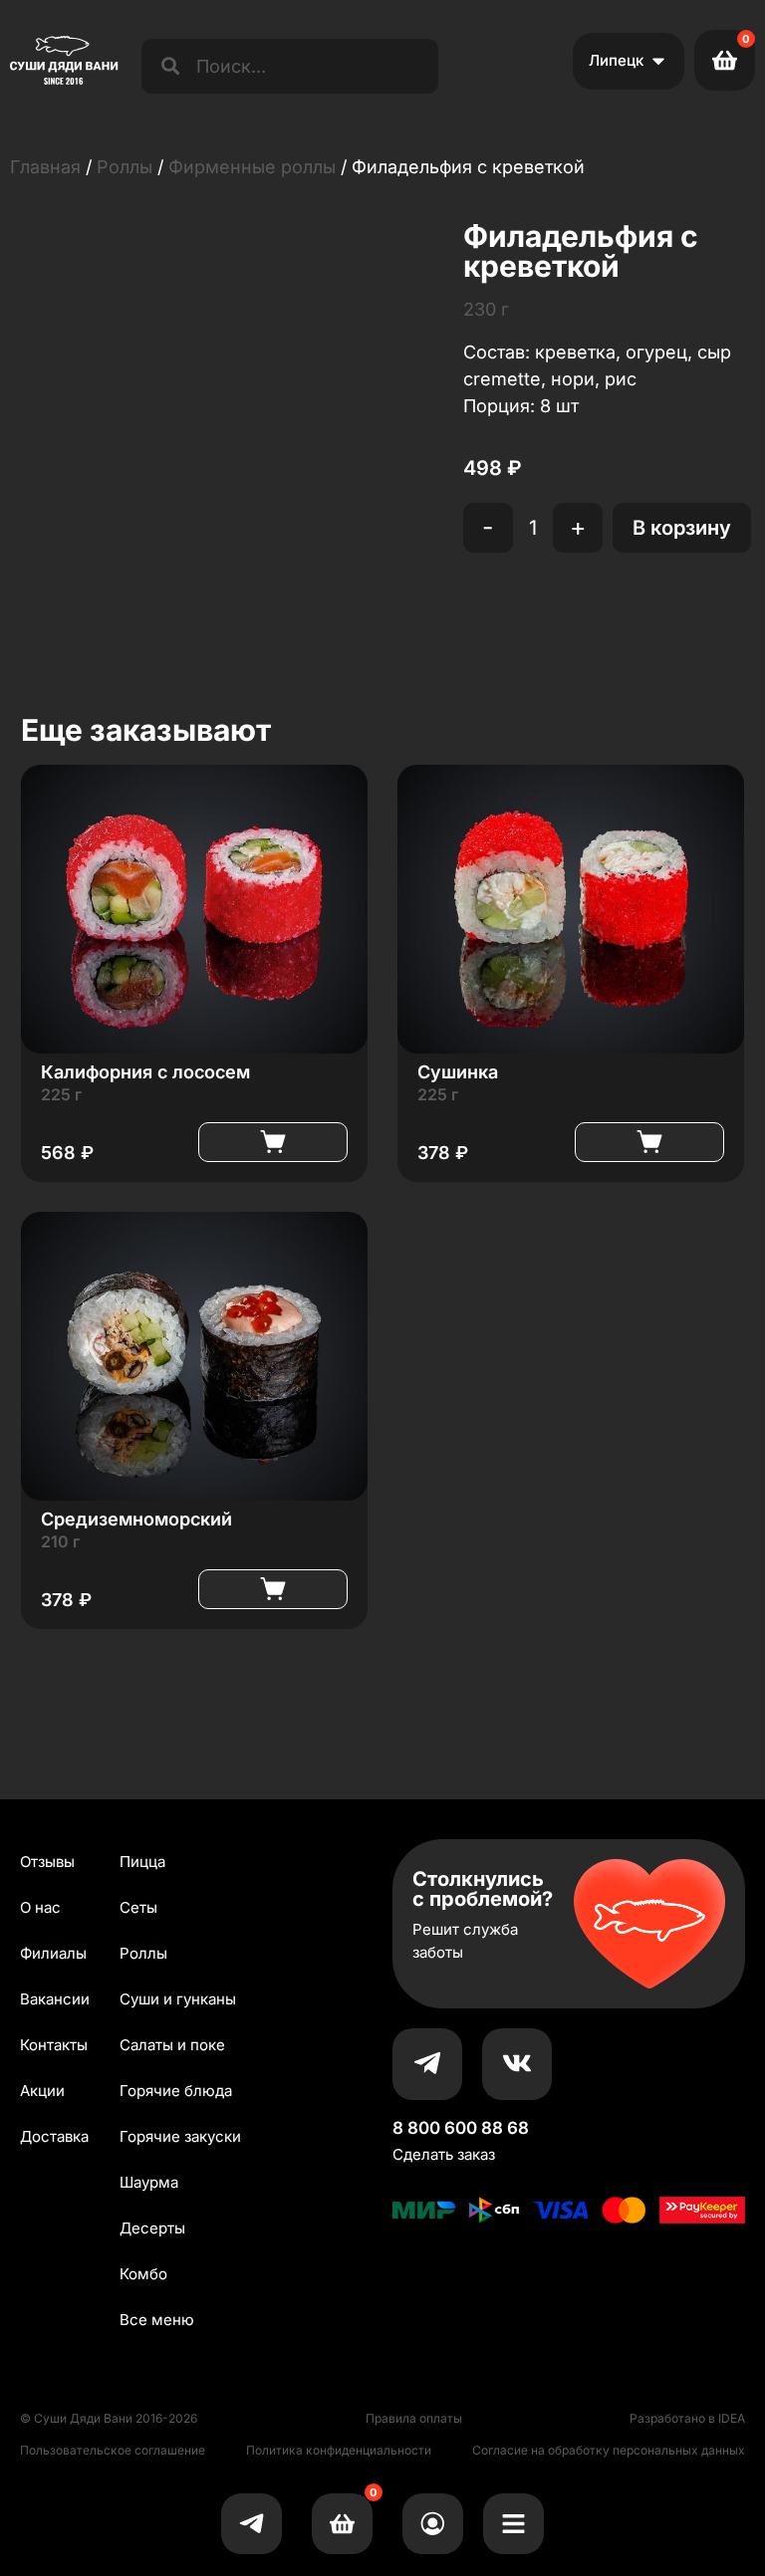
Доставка (54, 2136)
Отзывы (47, 1862)
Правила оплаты (414, 2418)
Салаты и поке (172, 2045)
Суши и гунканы (178, 1999)
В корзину (682, 528)
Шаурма (149, 2182)
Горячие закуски (180, 2136)
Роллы (125, 167)
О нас (40, 1907)
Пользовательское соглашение (113, 2450)
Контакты (54, 2045)
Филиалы (53, 1953)
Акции (42, 2091)
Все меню (157, 2320)
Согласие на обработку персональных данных (609, 2450)
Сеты (138, 1907)
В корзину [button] (273, 1142)
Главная (45, 167)
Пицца (142, 1862)
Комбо (143, 2274)
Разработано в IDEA (687, 2418)
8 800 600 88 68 (461, 2128)
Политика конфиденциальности (339, 2450)
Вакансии (55, 1999)
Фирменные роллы (252, 167)
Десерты (152, 2228)
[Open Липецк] (658, 61)
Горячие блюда (176, 2091)
